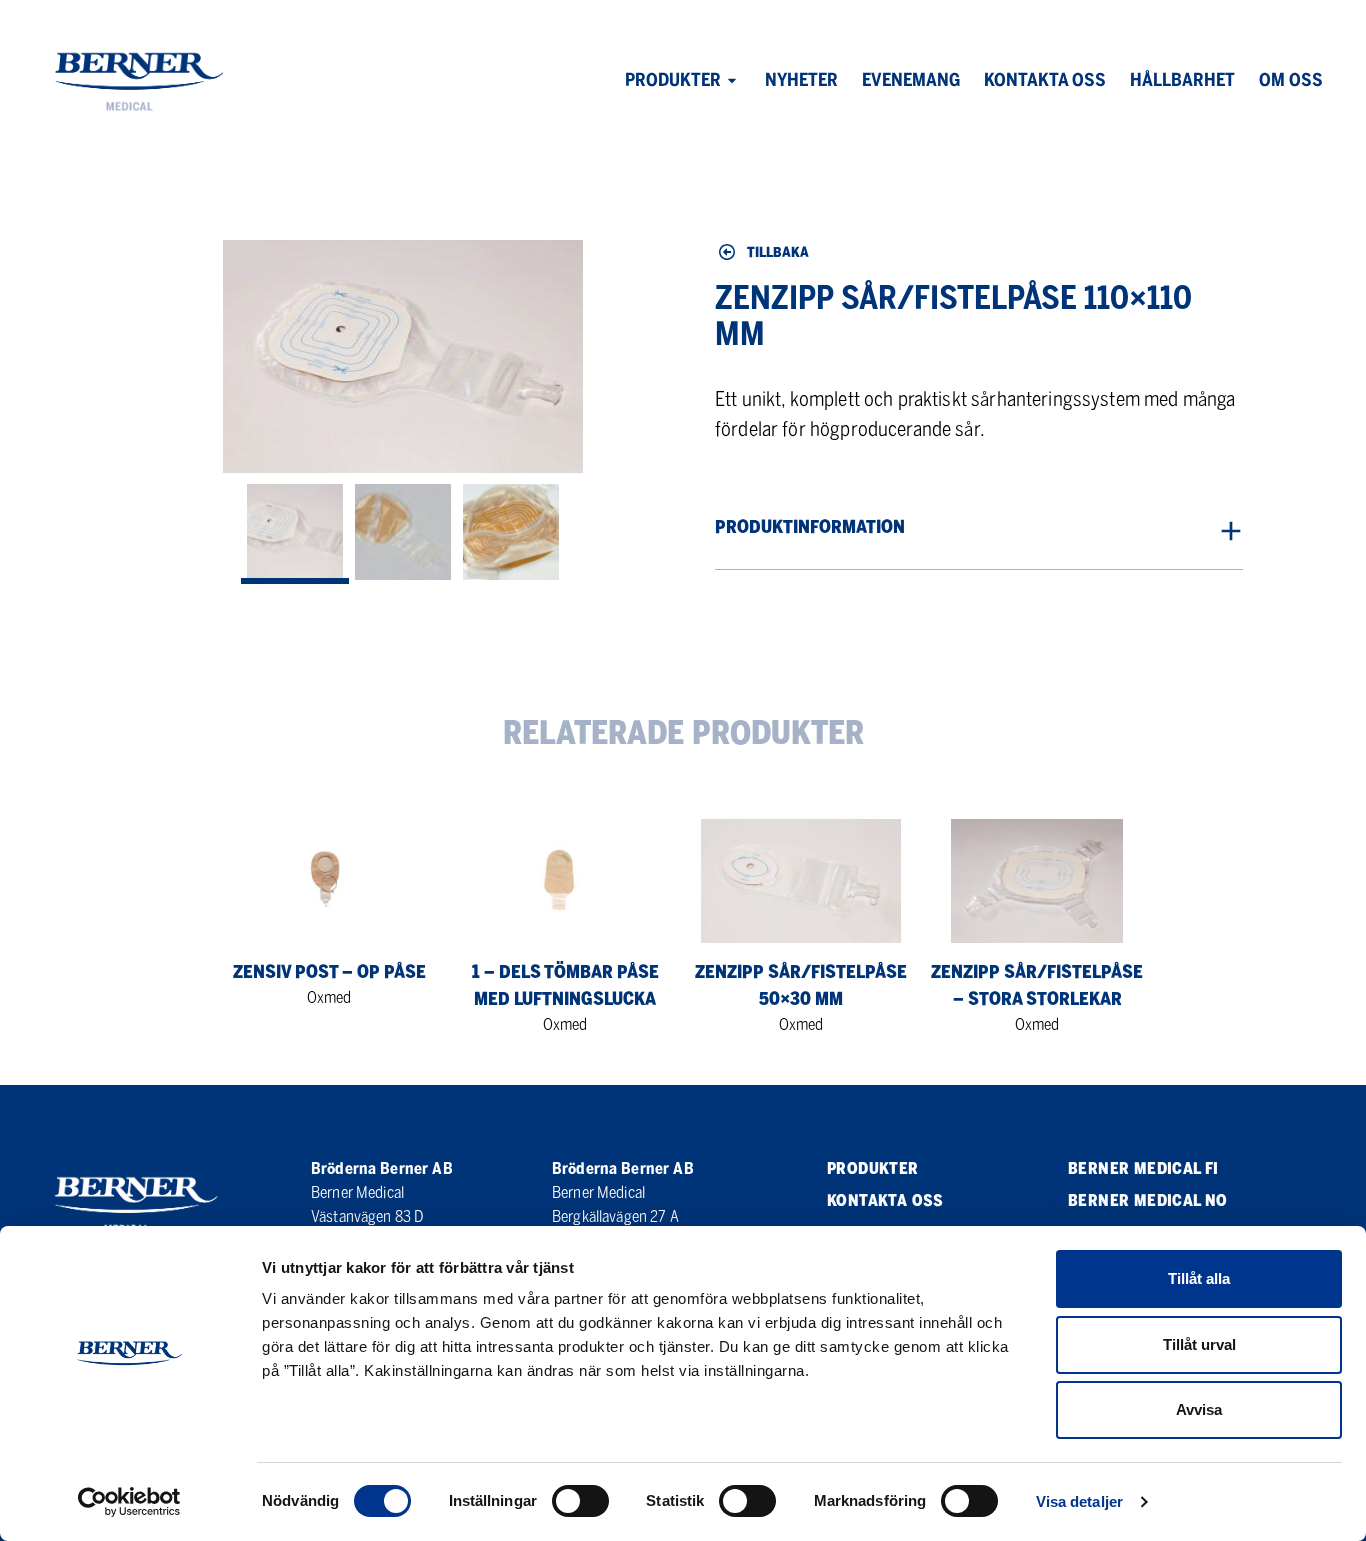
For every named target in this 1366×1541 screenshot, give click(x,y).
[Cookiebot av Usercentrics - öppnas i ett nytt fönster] (129, 1502)
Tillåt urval (1199, 1344)
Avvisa (1199, 1409)
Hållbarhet (1182, 80)
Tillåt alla (1199, 1278)
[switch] (580, 1501)
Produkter (673, 80)
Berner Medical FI (1143, 1168)
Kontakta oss (1045, 80)
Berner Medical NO (1148, 1200)
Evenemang (911, 80)
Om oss (1291, 80)
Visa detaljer (1079, 1501)
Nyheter (801, 80)
